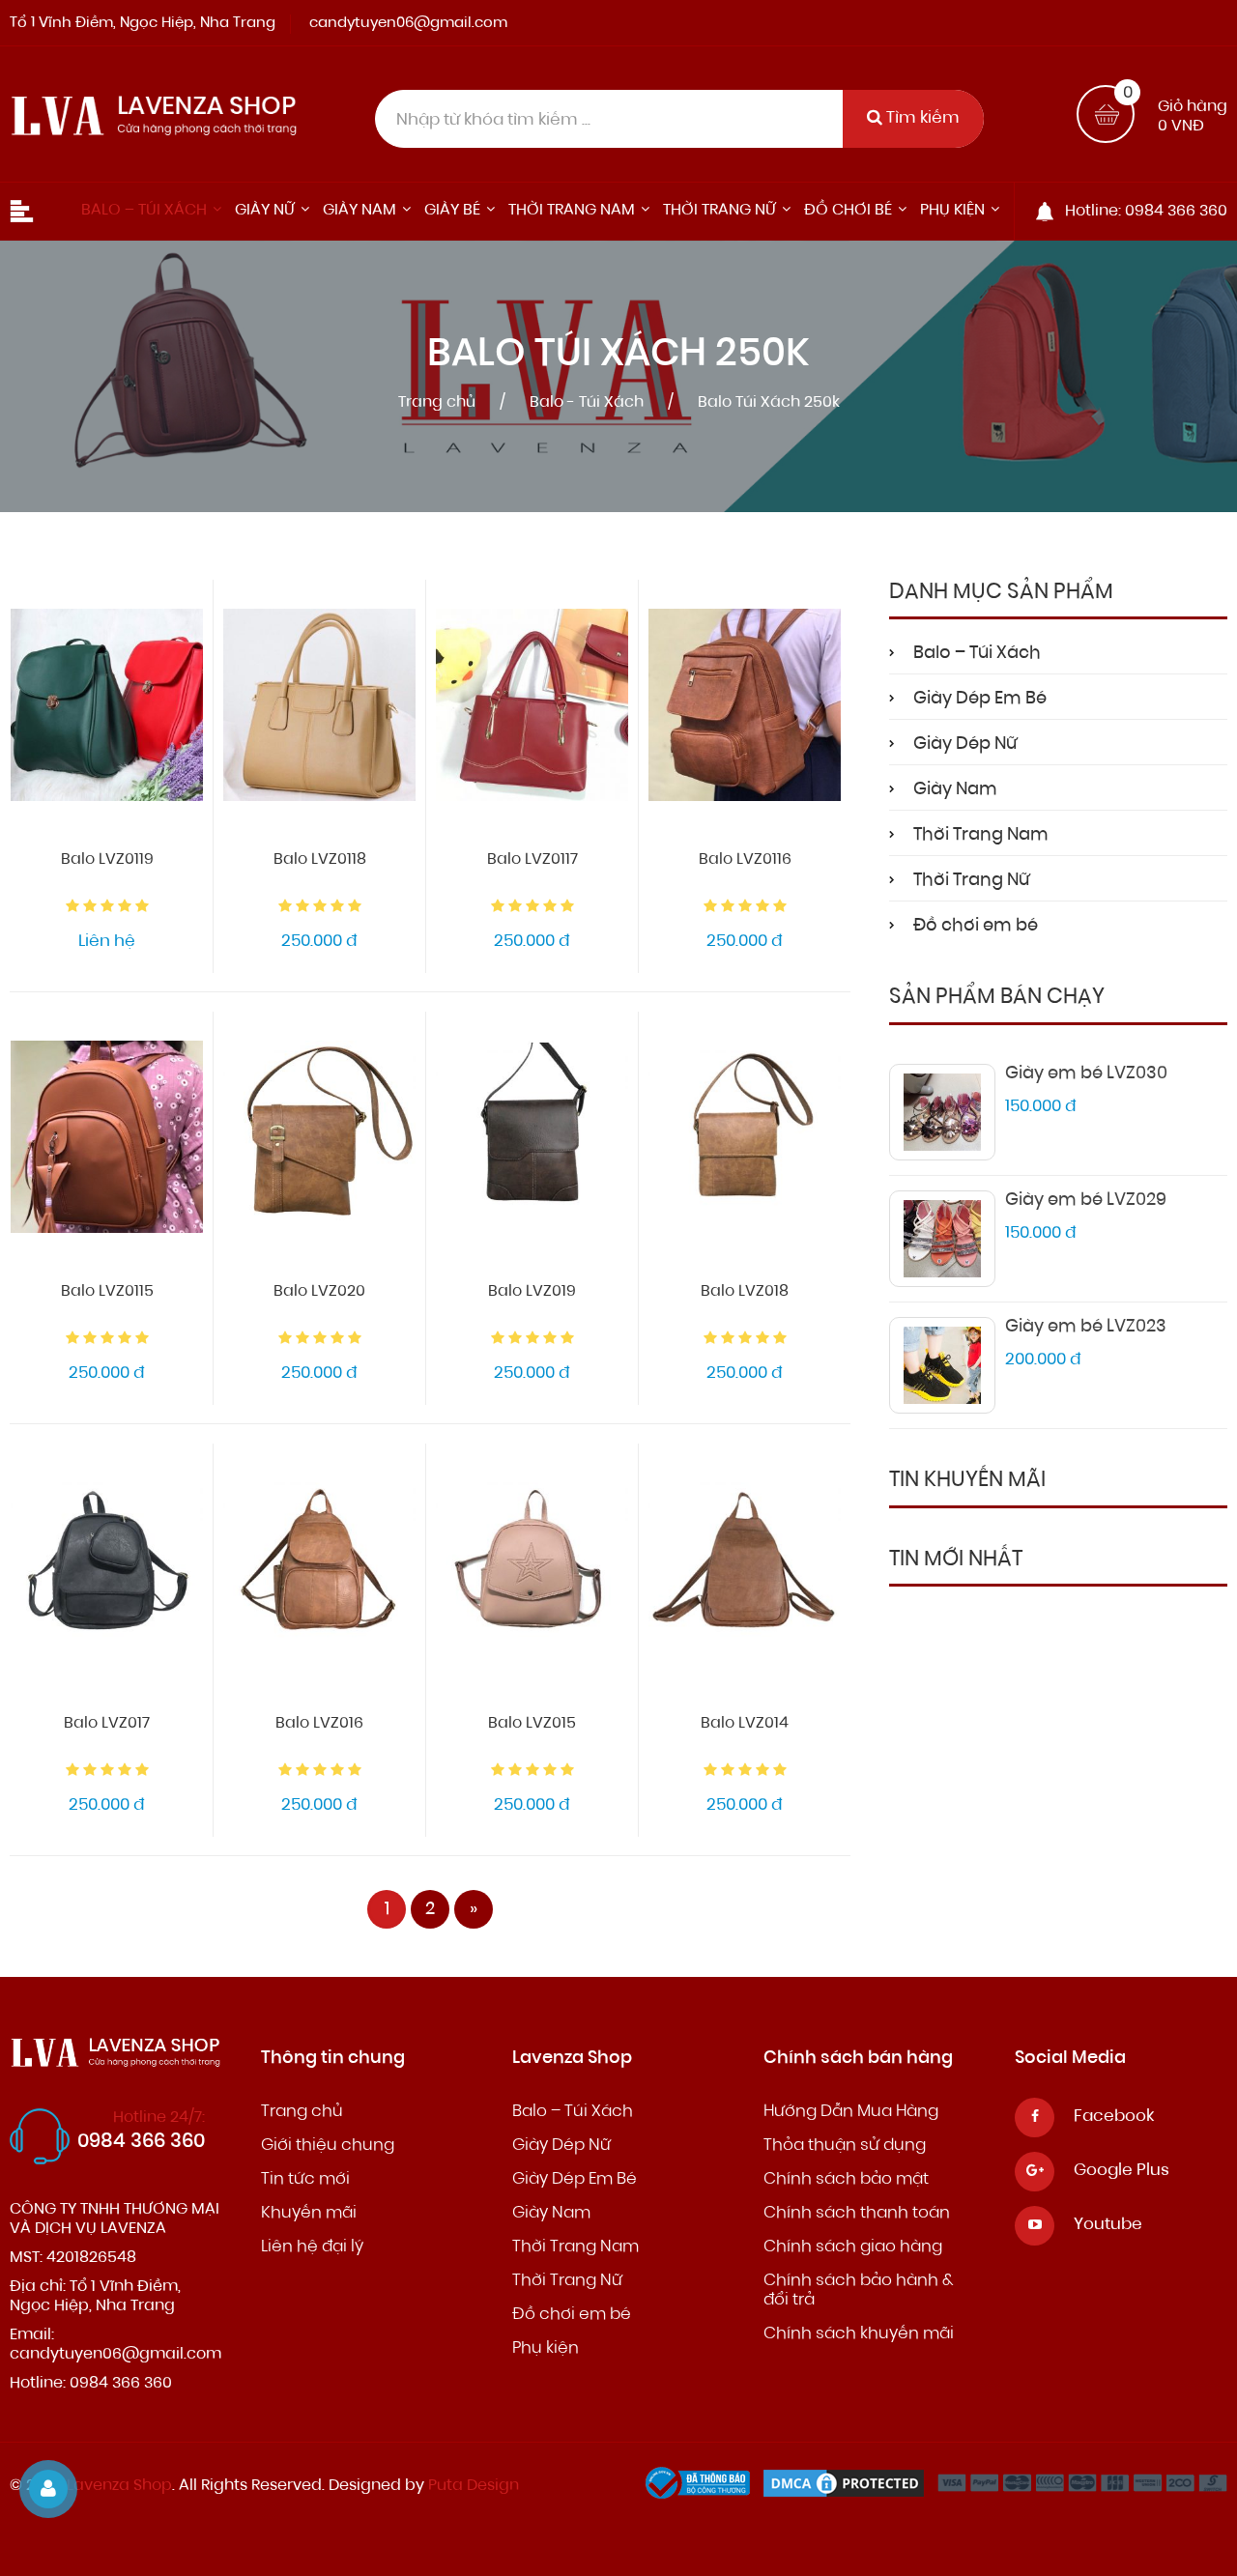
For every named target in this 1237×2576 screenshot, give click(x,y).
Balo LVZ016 (319, 1724)
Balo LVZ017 (107, 1724)
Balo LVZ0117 (532, 860)
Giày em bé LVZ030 (1086, 1074)
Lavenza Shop (119, 2486)
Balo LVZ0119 (107, 860)
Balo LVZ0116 (745, 860)
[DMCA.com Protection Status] (849, 2488)
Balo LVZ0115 (107, 1292)
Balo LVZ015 (532, 1724)
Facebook (1114, 2117)
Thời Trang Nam (981, 836)
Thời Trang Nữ (971, 881)
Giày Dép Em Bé (980, 700)
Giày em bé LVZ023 (1086, 1328)
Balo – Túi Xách (977, 654)
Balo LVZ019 (532, 1292)
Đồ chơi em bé (976, 927)
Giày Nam (955, 790)
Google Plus (1122, 2171)
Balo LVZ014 (745, 1724)
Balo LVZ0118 (320, 860)
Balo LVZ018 (745, 1292)
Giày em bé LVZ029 (1086, 1201)
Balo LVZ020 (319, 1292)
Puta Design (474, 2486)
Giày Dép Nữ (965, 745)
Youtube (1108, 2225)
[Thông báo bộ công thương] (703, 2488)
